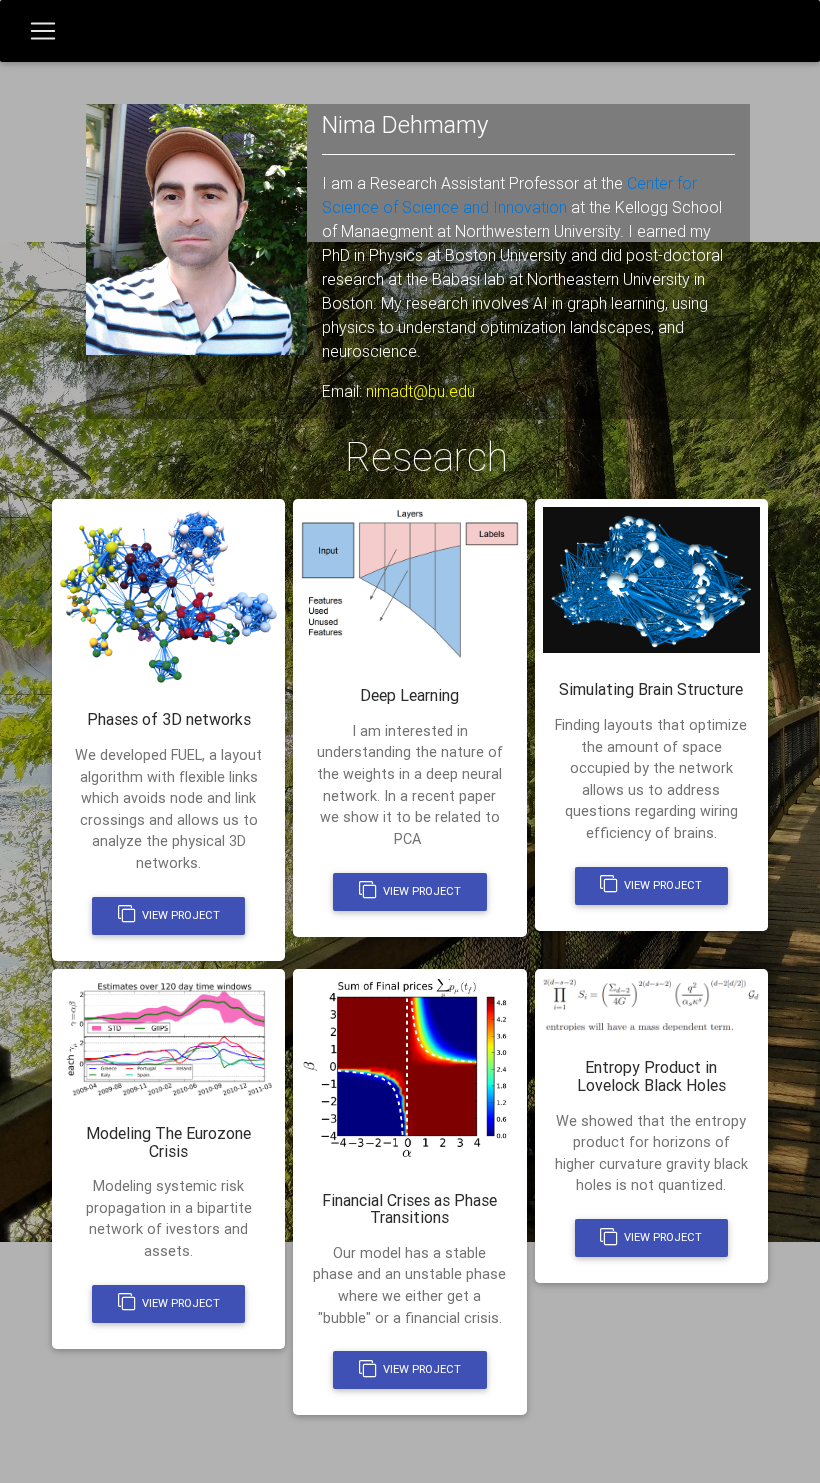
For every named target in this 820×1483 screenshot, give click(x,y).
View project (179, 915)
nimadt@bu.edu (420, 391)
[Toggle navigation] (43, 31)
